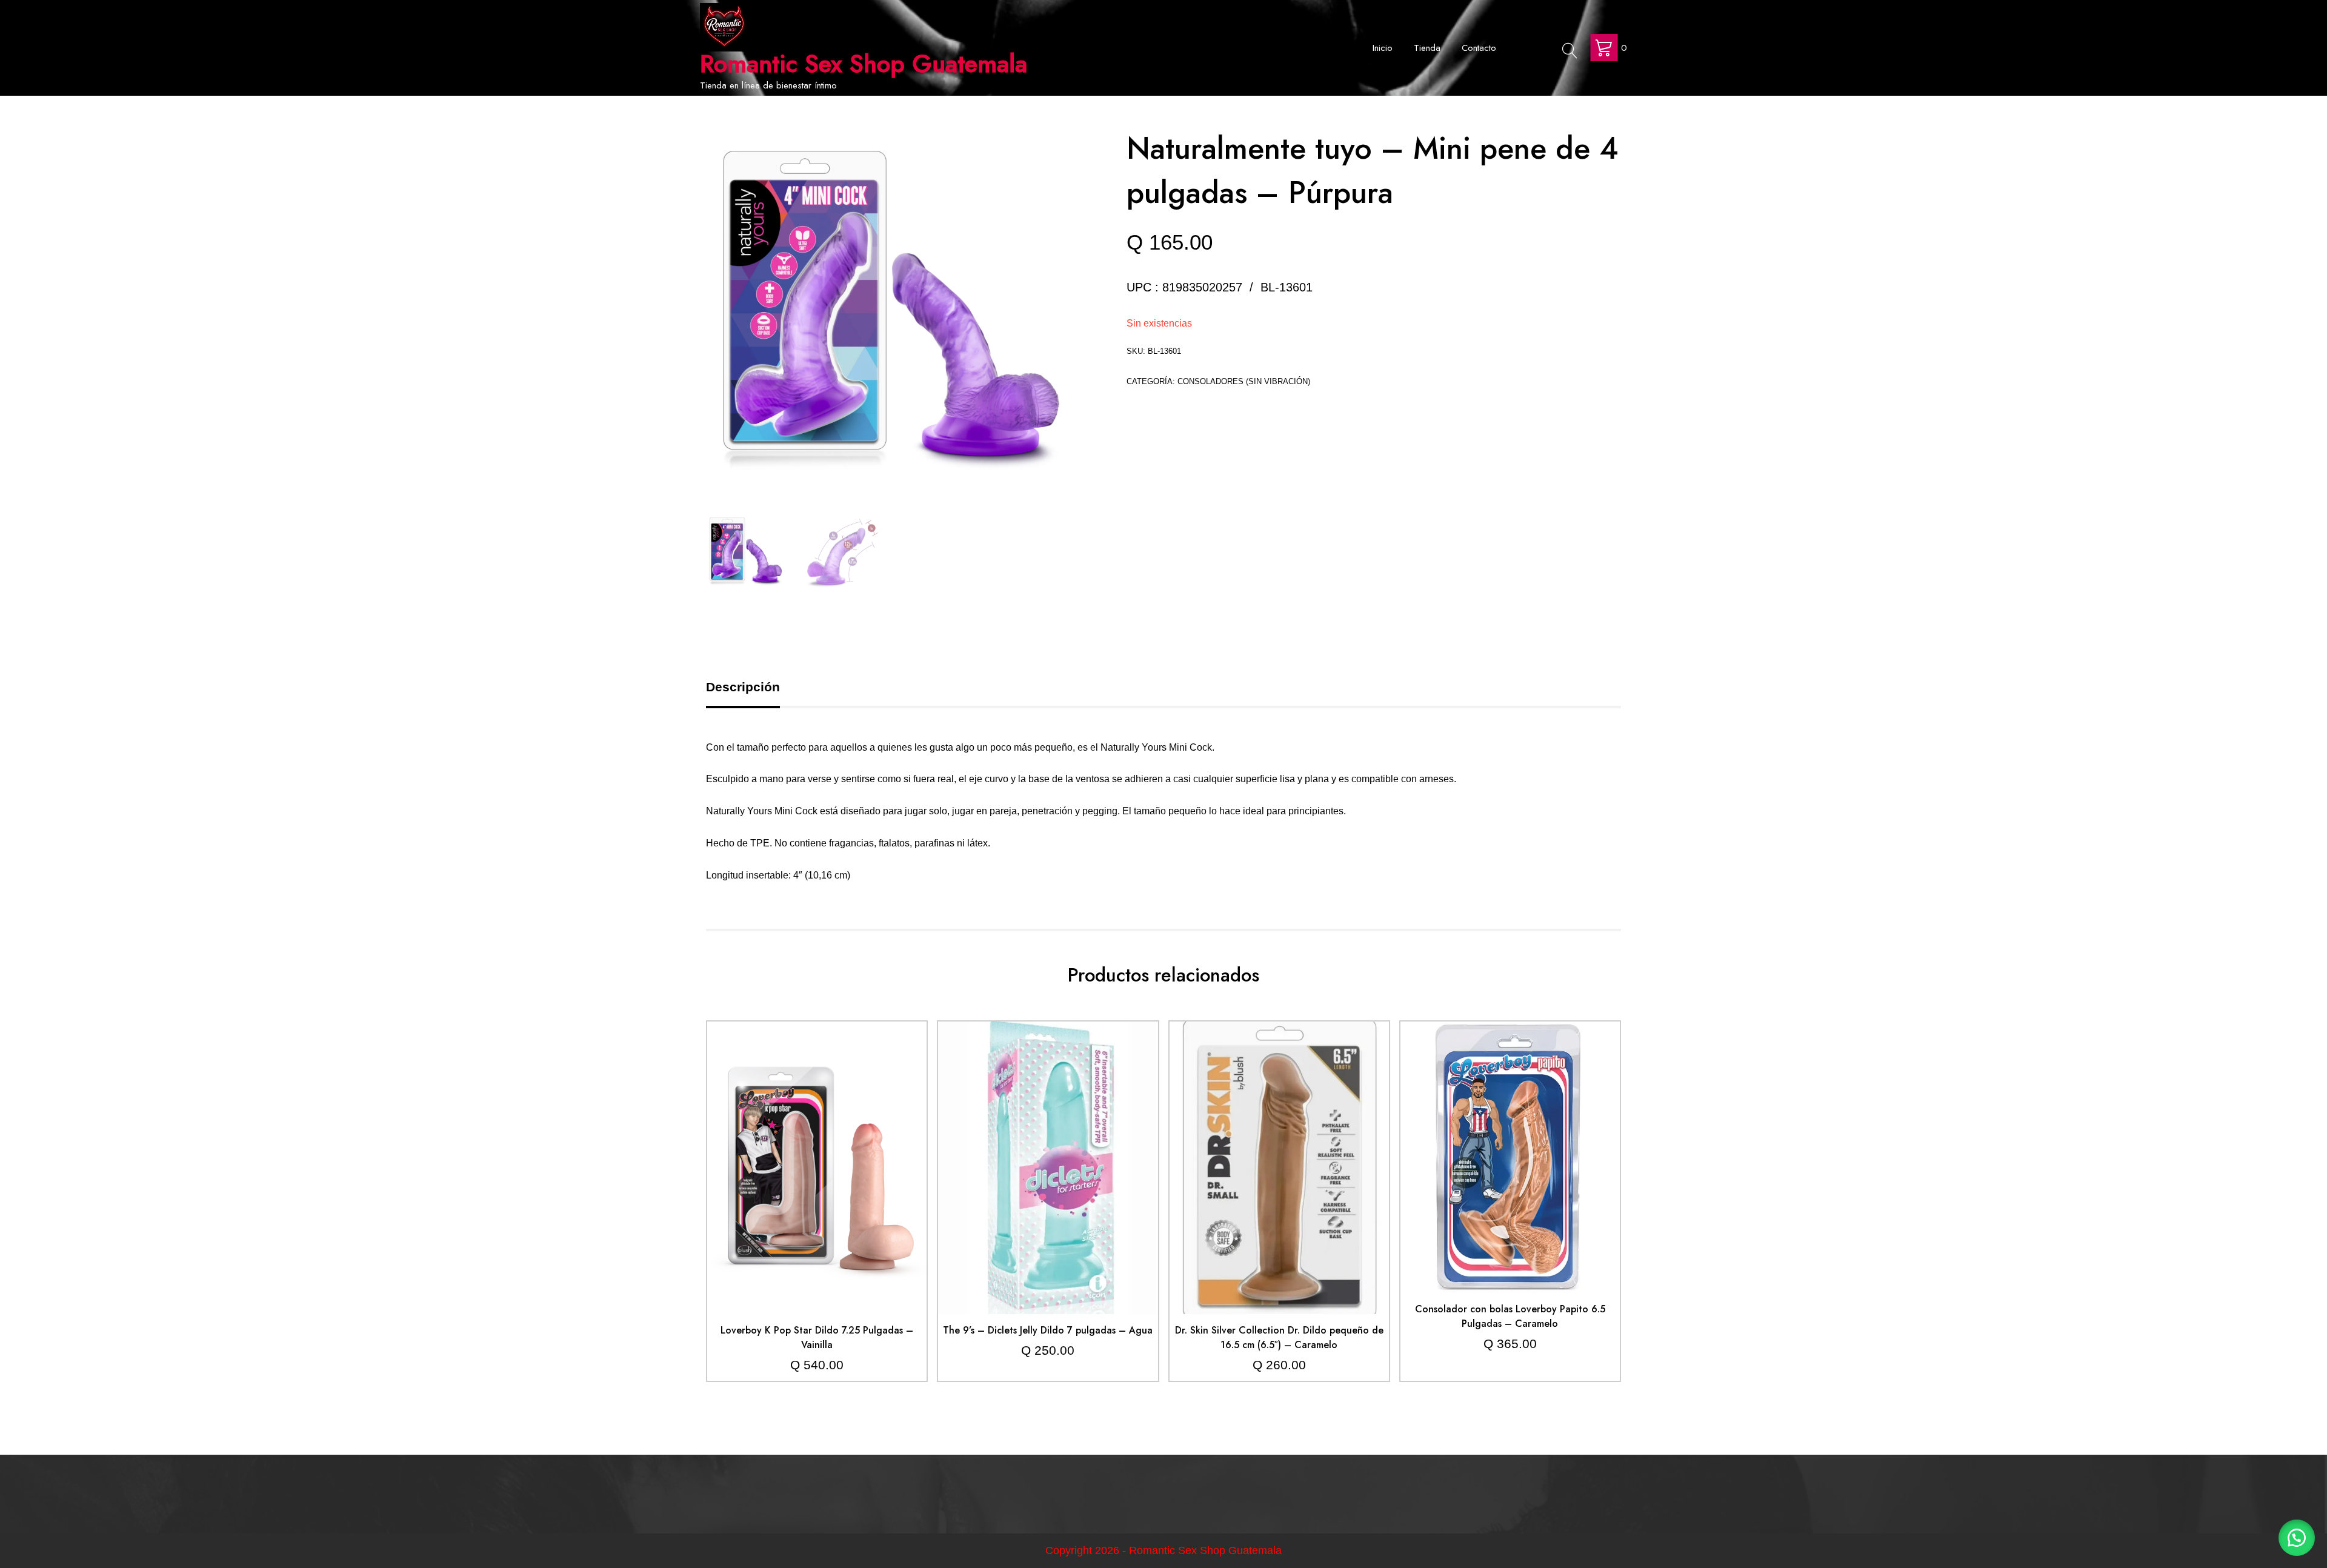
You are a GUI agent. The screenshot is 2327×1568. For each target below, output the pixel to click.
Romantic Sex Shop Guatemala (864, 64)
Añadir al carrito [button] (817, 1141)
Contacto (1479, 48)
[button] (2297, 1538)
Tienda (1427, 48)
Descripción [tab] (743, 687)
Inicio (1383, 48)
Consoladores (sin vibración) (1244, 381)
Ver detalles (817, 1177)
